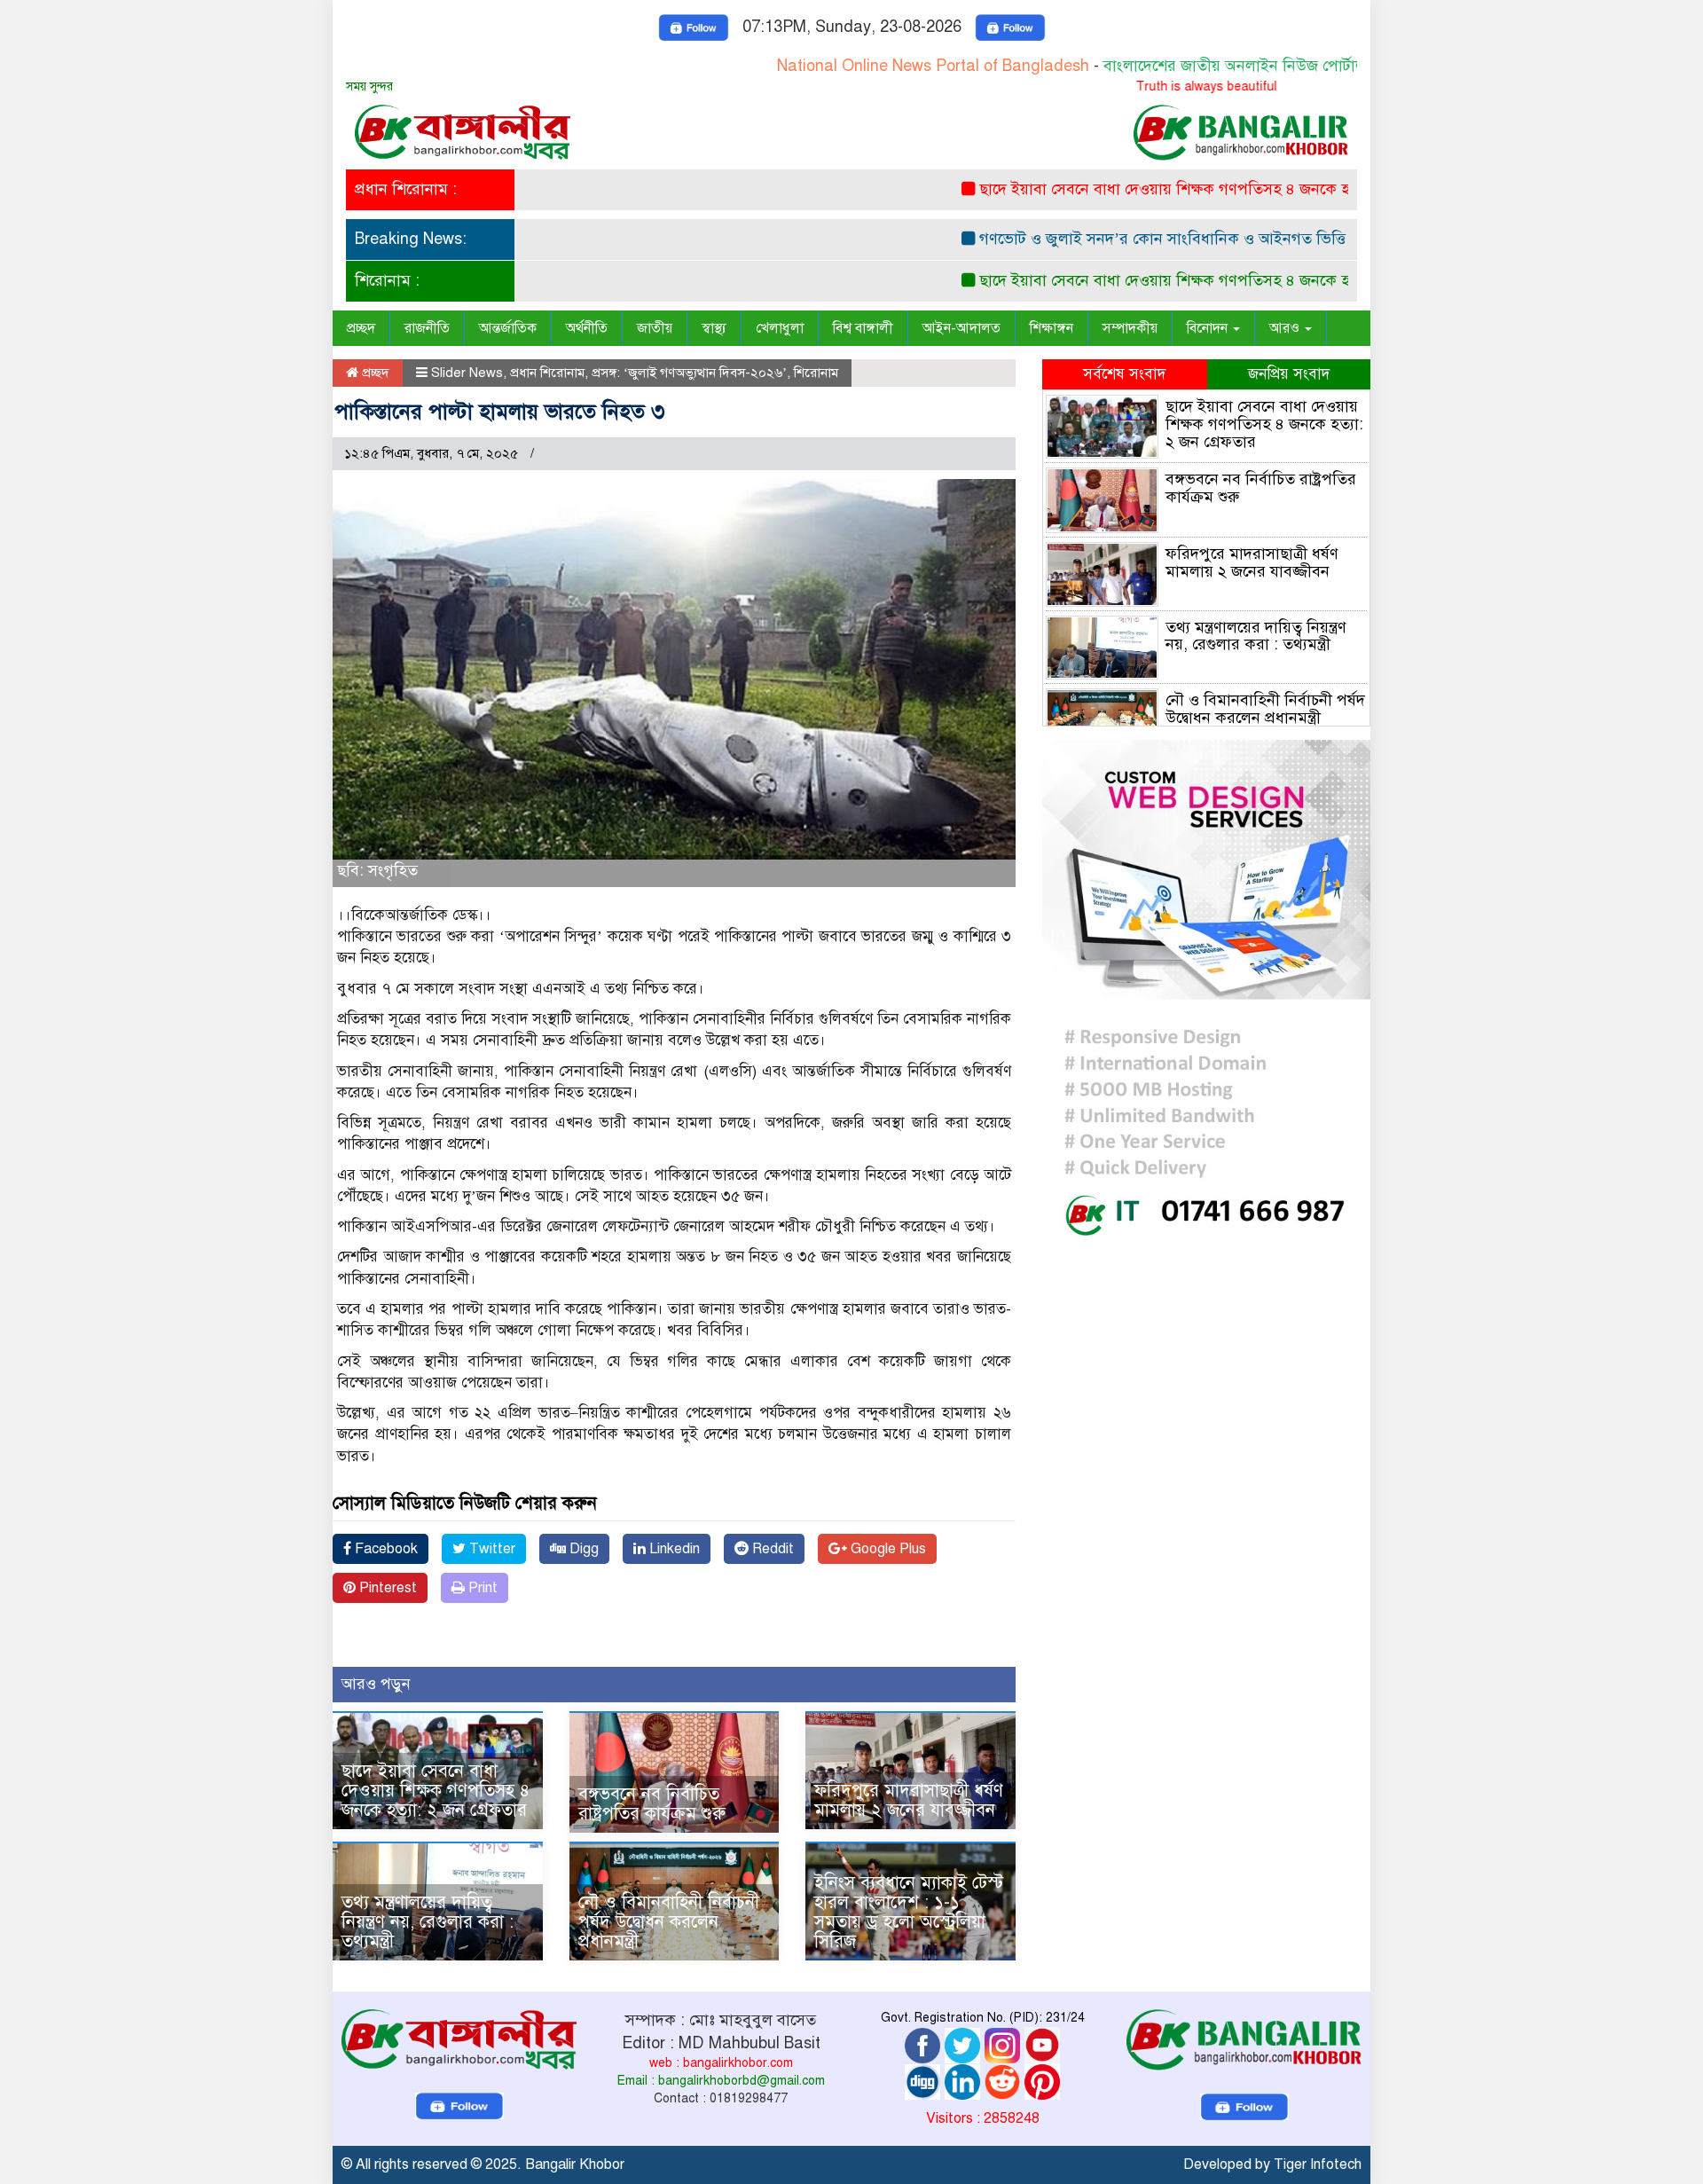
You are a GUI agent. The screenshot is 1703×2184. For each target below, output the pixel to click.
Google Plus (887, 1549)
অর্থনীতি (587, 328)
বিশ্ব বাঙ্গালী (863, 328)
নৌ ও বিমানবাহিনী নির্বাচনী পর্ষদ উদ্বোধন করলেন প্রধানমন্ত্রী (669, 1922)
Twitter (490, 1549)
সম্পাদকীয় (1130, 328)
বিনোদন (1209, 328)
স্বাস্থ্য (714, 328)
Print (481, 1588)
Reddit (771, 1549)
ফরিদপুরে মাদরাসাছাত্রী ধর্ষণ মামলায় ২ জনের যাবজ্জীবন (909, 1800)
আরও (1286, 328)
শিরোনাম (816, 373)
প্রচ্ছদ (361, 328)
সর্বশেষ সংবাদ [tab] (1124, 374)
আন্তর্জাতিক (508, 328)
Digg (582, 1549)
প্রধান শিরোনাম (547, 373)
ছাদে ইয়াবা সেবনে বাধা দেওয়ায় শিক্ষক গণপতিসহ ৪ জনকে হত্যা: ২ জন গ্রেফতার (1172, 189)
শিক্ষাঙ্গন (1052, 328)
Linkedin (673, 1549)
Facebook (385, 1549)
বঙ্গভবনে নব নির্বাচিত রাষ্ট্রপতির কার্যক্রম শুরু (652, 1804)
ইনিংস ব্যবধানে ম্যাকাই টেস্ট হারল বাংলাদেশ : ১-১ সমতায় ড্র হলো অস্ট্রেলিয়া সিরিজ (909, 1912)
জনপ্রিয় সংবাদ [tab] (1289, 374)
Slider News (467, 373)
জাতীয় (655, 328)
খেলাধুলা (780, 328)
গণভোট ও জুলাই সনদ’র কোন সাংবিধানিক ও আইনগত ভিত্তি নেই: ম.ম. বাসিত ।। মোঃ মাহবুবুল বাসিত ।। (1248, 239)
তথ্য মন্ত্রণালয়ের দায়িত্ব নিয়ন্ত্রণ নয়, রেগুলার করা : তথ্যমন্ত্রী (428, 1922)
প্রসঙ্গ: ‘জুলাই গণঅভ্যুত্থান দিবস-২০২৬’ (689, 373)
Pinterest (386, 1588)
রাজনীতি (427, 328)
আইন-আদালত (961, 328)
